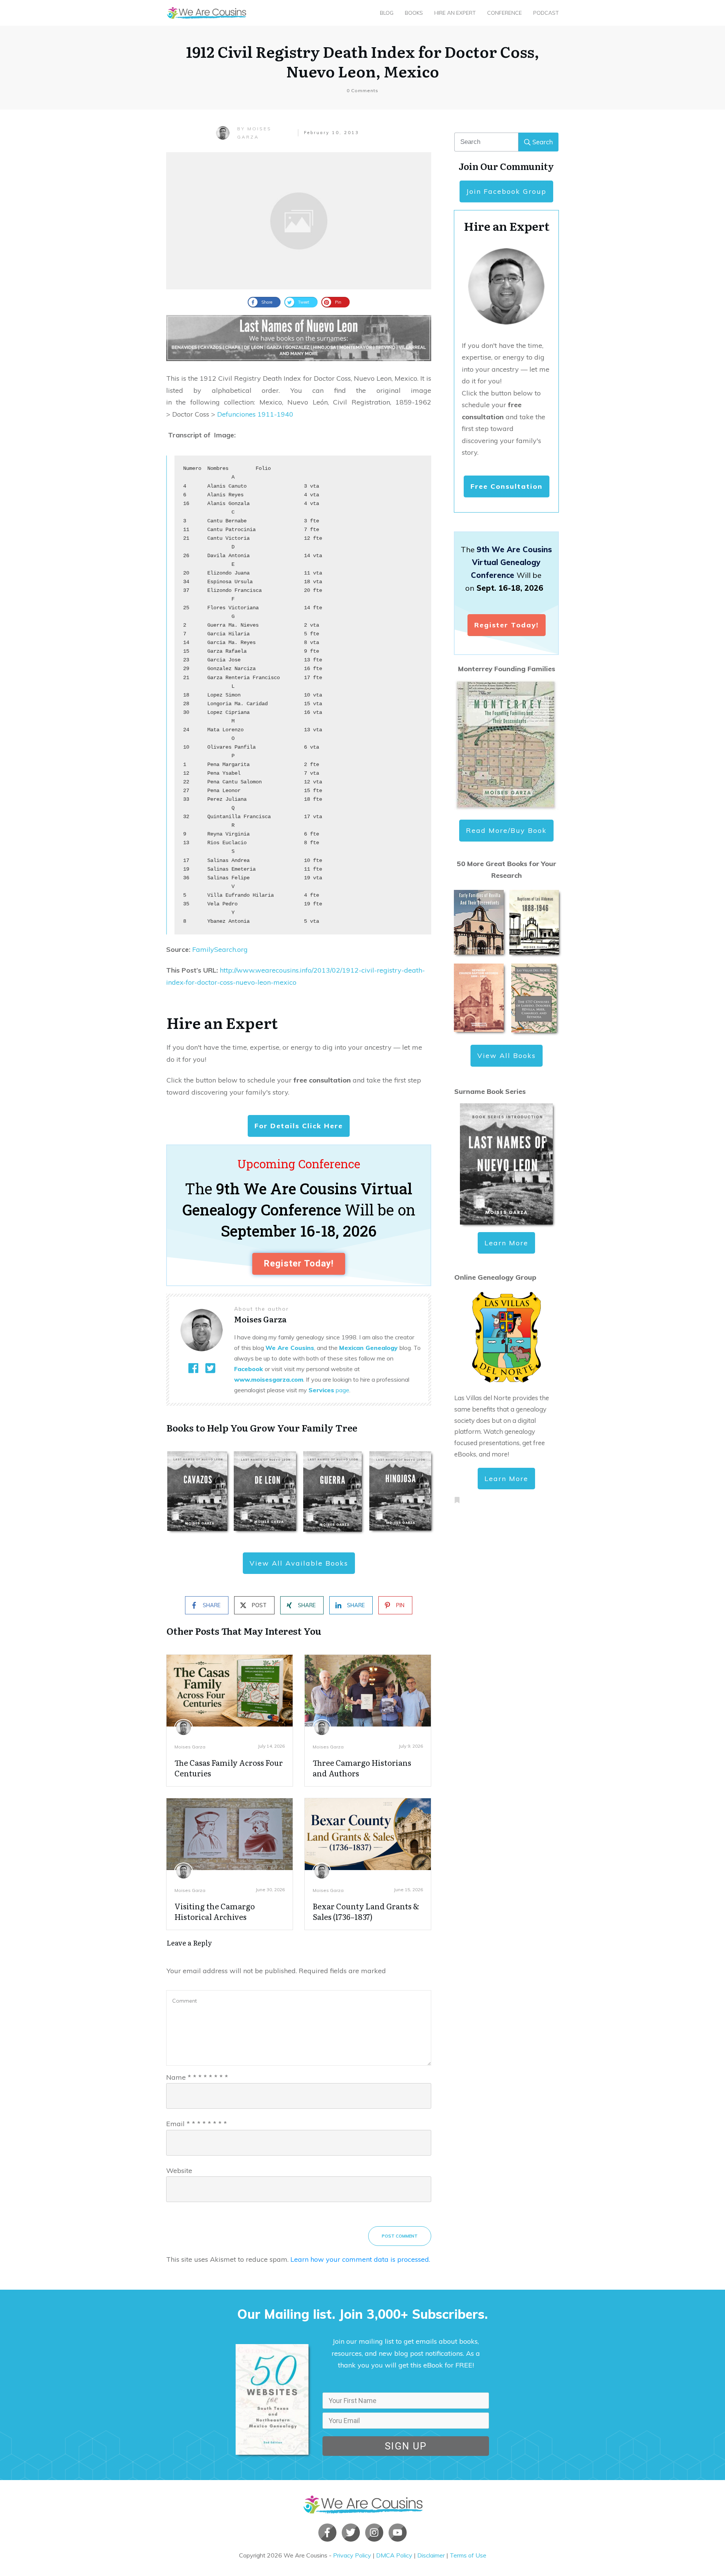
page (329, 1390)
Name (197, 2077)
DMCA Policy (394, 2555)
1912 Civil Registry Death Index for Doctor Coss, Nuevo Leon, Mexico (363, 61)
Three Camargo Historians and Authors (362, 1768)
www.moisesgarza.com (269, 1379)
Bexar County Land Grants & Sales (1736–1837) (366, 1911)
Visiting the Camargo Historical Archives (215, 1911)
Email (197, 2124)
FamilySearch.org (220, 949)
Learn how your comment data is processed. (360, 2259)
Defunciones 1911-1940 (255, 414)
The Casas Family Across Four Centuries (229, 1768)
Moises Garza (190, 1747)
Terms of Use (468, 2555)
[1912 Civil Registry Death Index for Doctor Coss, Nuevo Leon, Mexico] (299, 221)
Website (179, 2171)
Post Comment (400, 2236)
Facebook (248, 1369)
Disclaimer (431, 2555)
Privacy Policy (352, 2555)
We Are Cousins (290, 1348)
